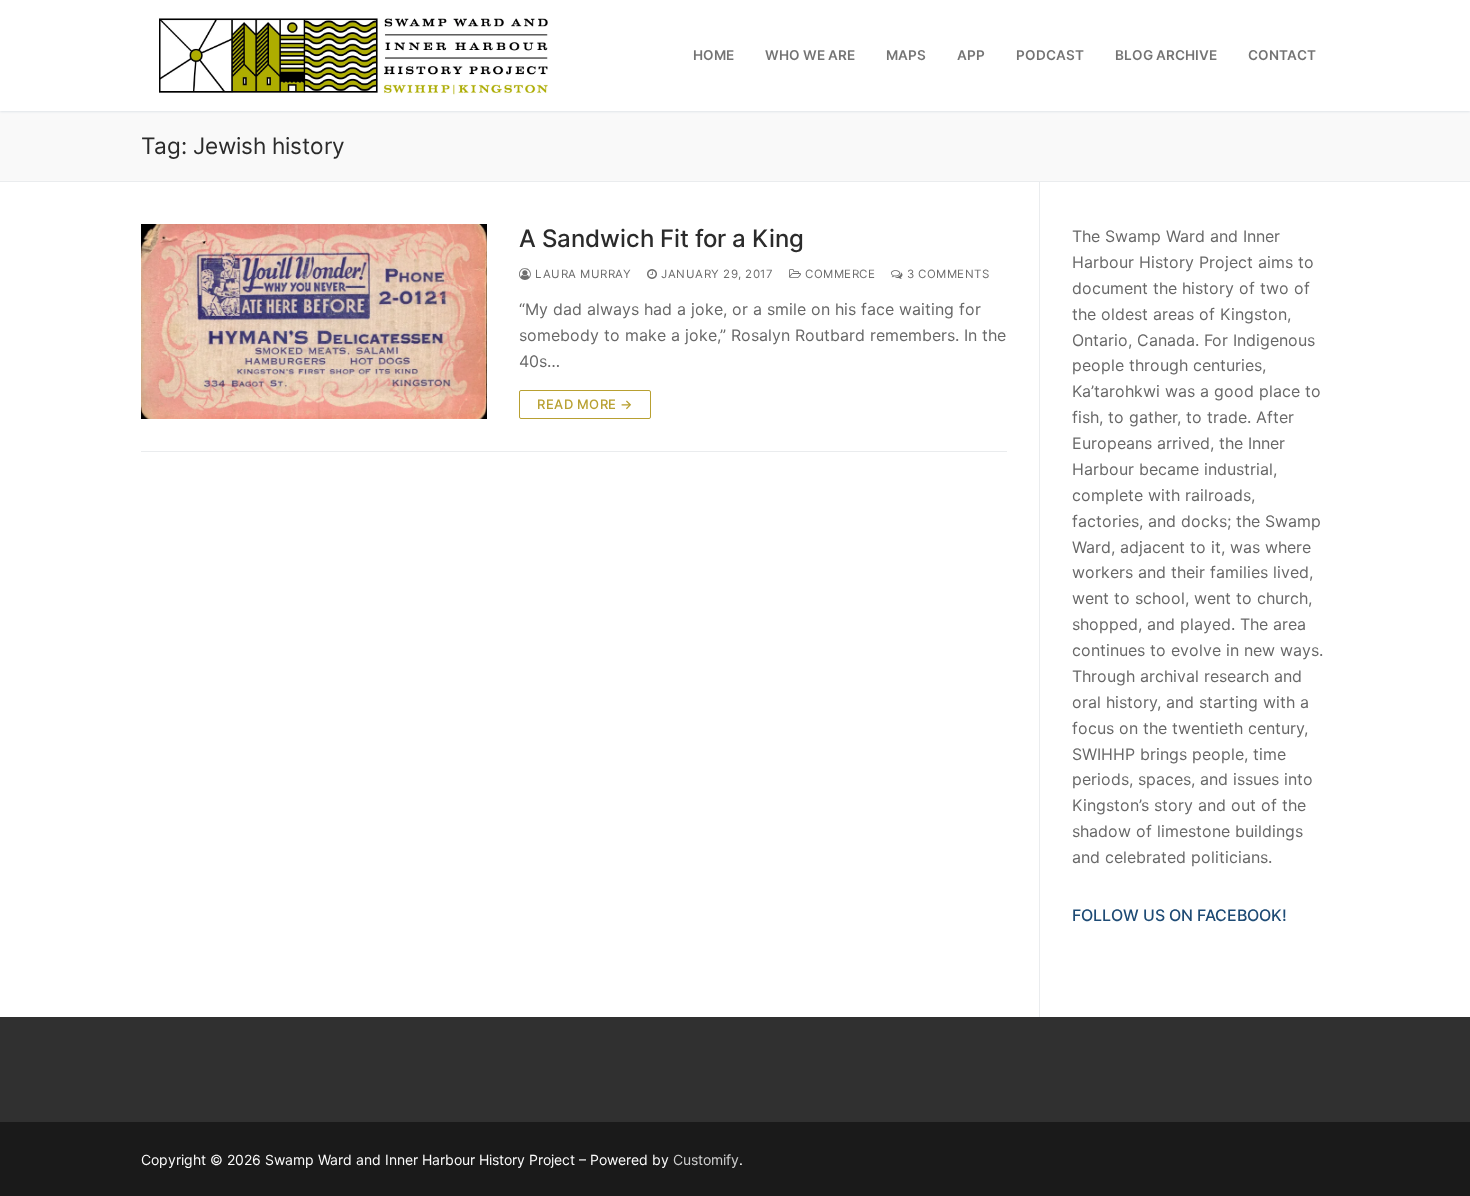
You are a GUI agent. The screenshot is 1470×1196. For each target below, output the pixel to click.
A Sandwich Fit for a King (661, 238)
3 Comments (946, 274)
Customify (706, 1159)
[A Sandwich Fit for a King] (314, 321)
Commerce (838, 274)
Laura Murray (581, 274)
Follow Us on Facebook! (1179, 915)
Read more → (585, 404)
